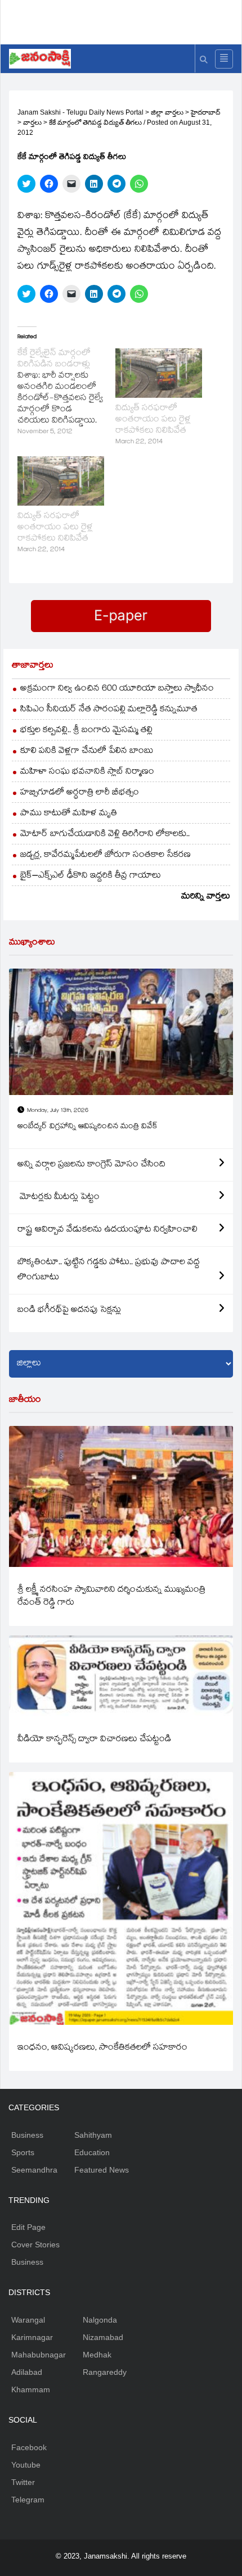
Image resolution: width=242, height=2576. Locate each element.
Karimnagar (32, 2337)
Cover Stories (35, 2245)
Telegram (28, 2500)
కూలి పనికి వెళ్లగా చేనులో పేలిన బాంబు (87, 751)
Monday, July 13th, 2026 (58, 1111)
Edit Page (28, 2227)
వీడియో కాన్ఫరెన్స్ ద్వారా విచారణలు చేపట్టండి (94, 1740)
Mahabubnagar (39, 2355)
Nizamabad (103, 2337)
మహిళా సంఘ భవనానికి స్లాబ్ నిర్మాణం (87, 772)
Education (92, 2152)
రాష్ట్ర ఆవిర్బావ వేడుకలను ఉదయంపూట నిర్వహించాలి (107, 1230)
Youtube (26, 2465)
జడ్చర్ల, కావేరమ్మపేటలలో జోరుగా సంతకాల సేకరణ (106, 855)
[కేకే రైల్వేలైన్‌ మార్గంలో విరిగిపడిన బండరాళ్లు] (66, 393)
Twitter (23, 2482)
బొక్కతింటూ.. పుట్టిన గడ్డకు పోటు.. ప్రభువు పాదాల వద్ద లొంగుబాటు (109, 1270)
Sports (23, 2152)
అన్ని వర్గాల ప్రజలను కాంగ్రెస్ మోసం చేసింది (91, 1165)
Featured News (102, 2170)
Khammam (31, 2389)
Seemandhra (34, 2170)
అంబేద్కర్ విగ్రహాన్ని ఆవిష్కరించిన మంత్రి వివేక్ (88, 1127)
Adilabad (27, 2372)
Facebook (29, 2447)
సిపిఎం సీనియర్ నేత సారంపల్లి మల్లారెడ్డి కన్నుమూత (109, 710)
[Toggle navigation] (224, 59)
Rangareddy (105, 2372)
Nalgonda (100, 2320)
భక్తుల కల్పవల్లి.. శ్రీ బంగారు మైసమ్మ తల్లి (86, 731)
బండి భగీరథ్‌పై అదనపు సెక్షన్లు (69, 1310)
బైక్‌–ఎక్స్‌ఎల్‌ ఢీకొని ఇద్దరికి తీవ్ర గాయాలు (91, 876)
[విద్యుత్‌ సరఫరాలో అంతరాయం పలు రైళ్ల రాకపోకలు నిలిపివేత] (159, 373)
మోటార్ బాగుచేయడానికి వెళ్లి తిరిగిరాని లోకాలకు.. (105, 835)
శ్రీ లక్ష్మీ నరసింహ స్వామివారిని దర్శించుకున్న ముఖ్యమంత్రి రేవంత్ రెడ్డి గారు (111, 1597)
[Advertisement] (126, 20)
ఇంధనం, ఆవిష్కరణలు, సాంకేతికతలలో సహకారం (102, 2048)
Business (27, 2135)
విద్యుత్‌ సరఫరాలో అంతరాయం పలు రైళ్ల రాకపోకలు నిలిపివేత (153, 420)
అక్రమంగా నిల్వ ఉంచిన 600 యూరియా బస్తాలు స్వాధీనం (117, 689)
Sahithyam (93, 2135)
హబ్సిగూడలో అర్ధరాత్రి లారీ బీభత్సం (80, 793)
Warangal (28, 2320)
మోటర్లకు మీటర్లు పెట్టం (59, 1198)
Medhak (97, 2355)
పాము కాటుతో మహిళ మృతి (69, 814)
